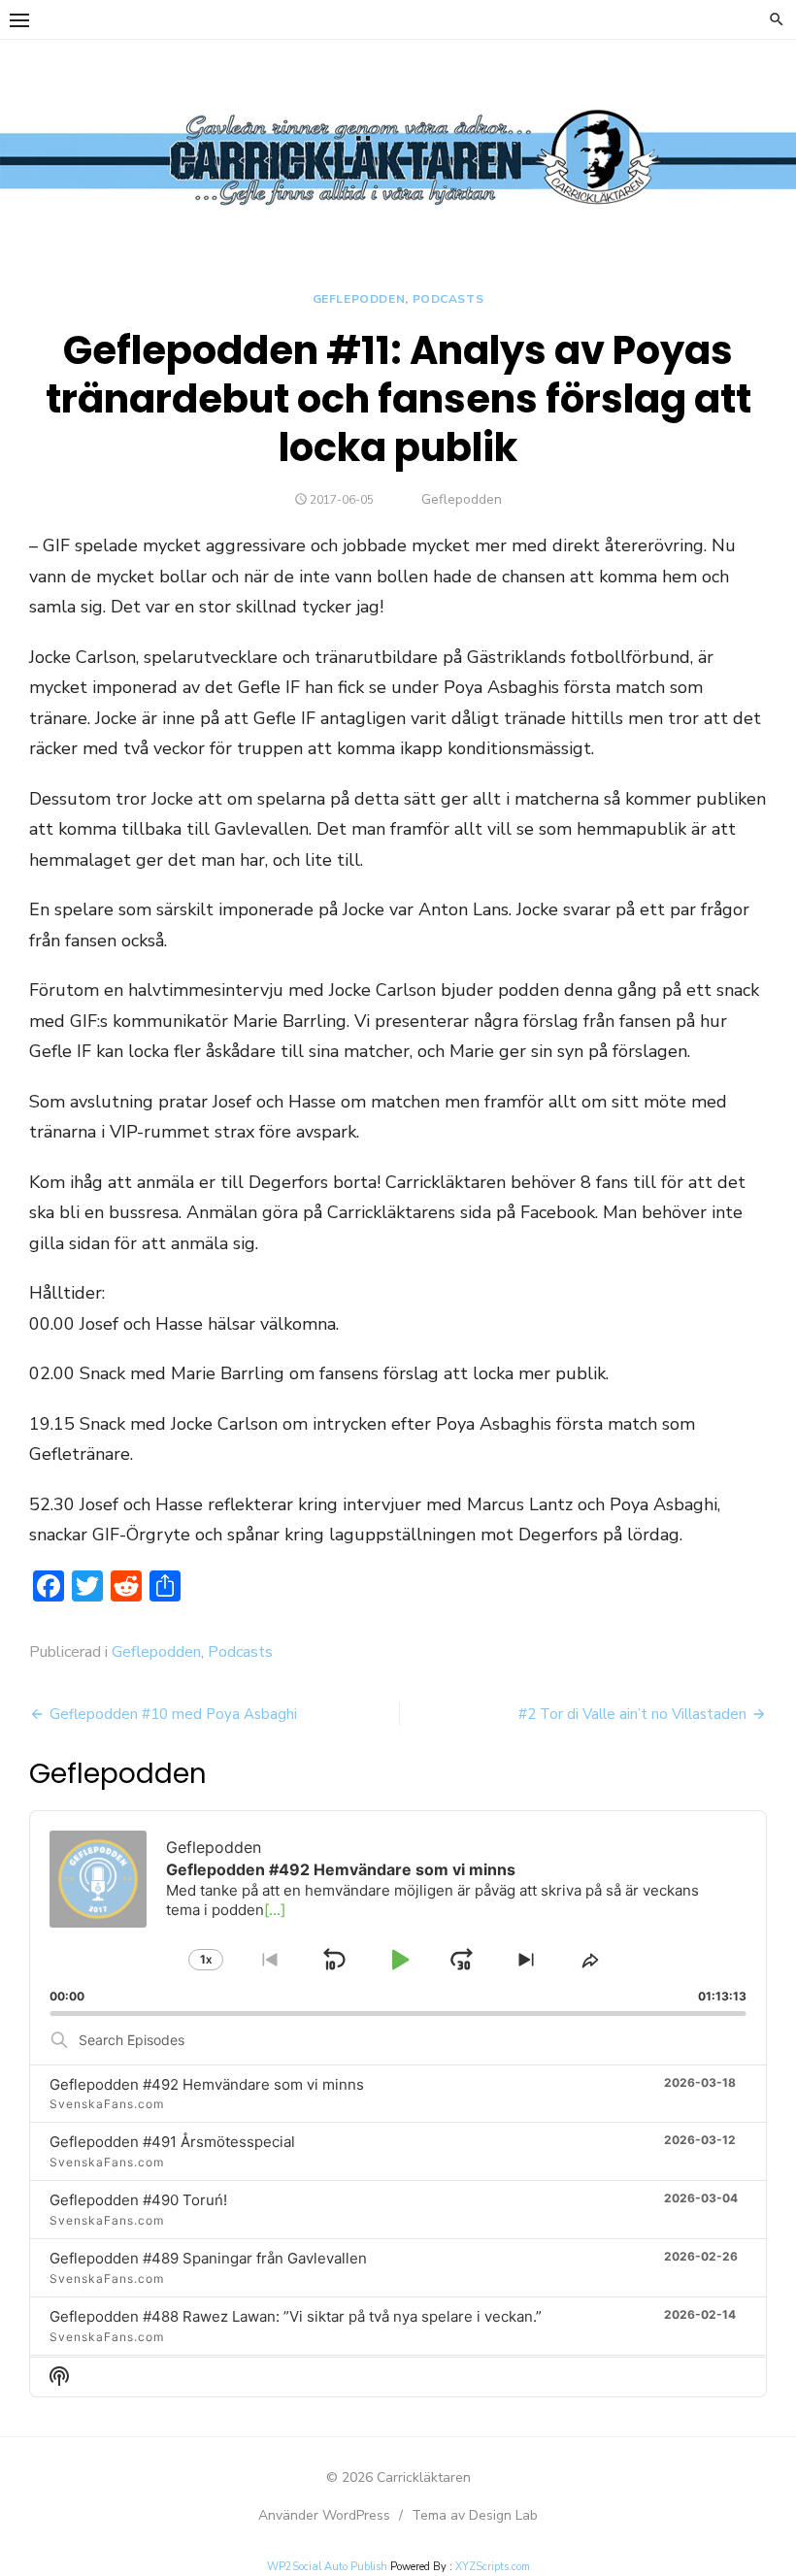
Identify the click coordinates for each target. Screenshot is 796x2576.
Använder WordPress (324, 2515)
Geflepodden (359, 299)
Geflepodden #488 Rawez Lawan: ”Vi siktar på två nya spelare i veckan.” (296, 2316)
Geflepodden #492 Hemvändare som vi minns (207, 2084)
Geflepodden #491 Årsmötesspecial (172, 2142)
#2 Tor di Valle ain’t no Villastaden (632, 1714)
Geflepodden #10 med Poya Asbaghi (173, 1714)
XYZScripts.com (493, 2567)
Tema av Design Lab (475, 2515)
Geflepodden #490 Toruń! (138, 2200)
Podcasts (448, 299)
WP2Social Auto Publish (327, 2567)
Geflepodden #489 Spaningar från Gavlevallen (208, 2258)
